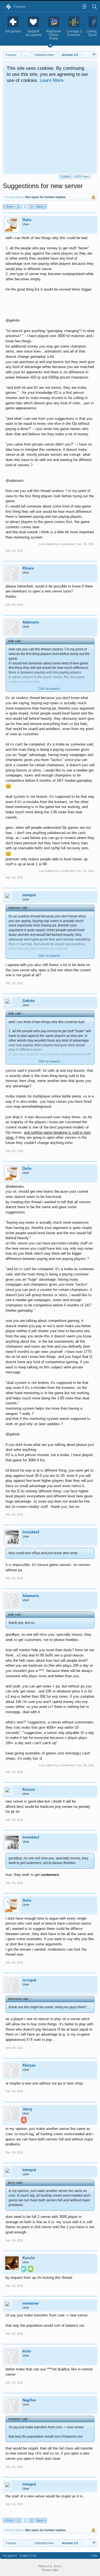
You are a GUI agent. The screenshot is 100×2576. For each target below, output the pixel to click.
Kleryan (29, 2065)
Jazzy (27, 2109)
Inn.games (10, 2556)
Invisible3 (31, 1532)
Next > (41, 207)
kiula (27, 2351)
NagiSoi (29, 2400)
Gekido (29, 1001)
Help (94, 2556)
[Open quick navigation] (94, 55)
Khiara (28, 568)
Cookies (66, 177)
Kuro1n (29, 2258)
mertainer (31, 2303)
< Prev (9, 207)
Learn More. (52, 80)
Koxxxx (29, 1789)
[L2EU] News (82, 177)
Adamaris (31, 622)
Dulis (27, 220)
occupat (29, 1980)
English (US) (28, 2556)
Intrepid (29, 895)
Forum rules (50, 2570)
